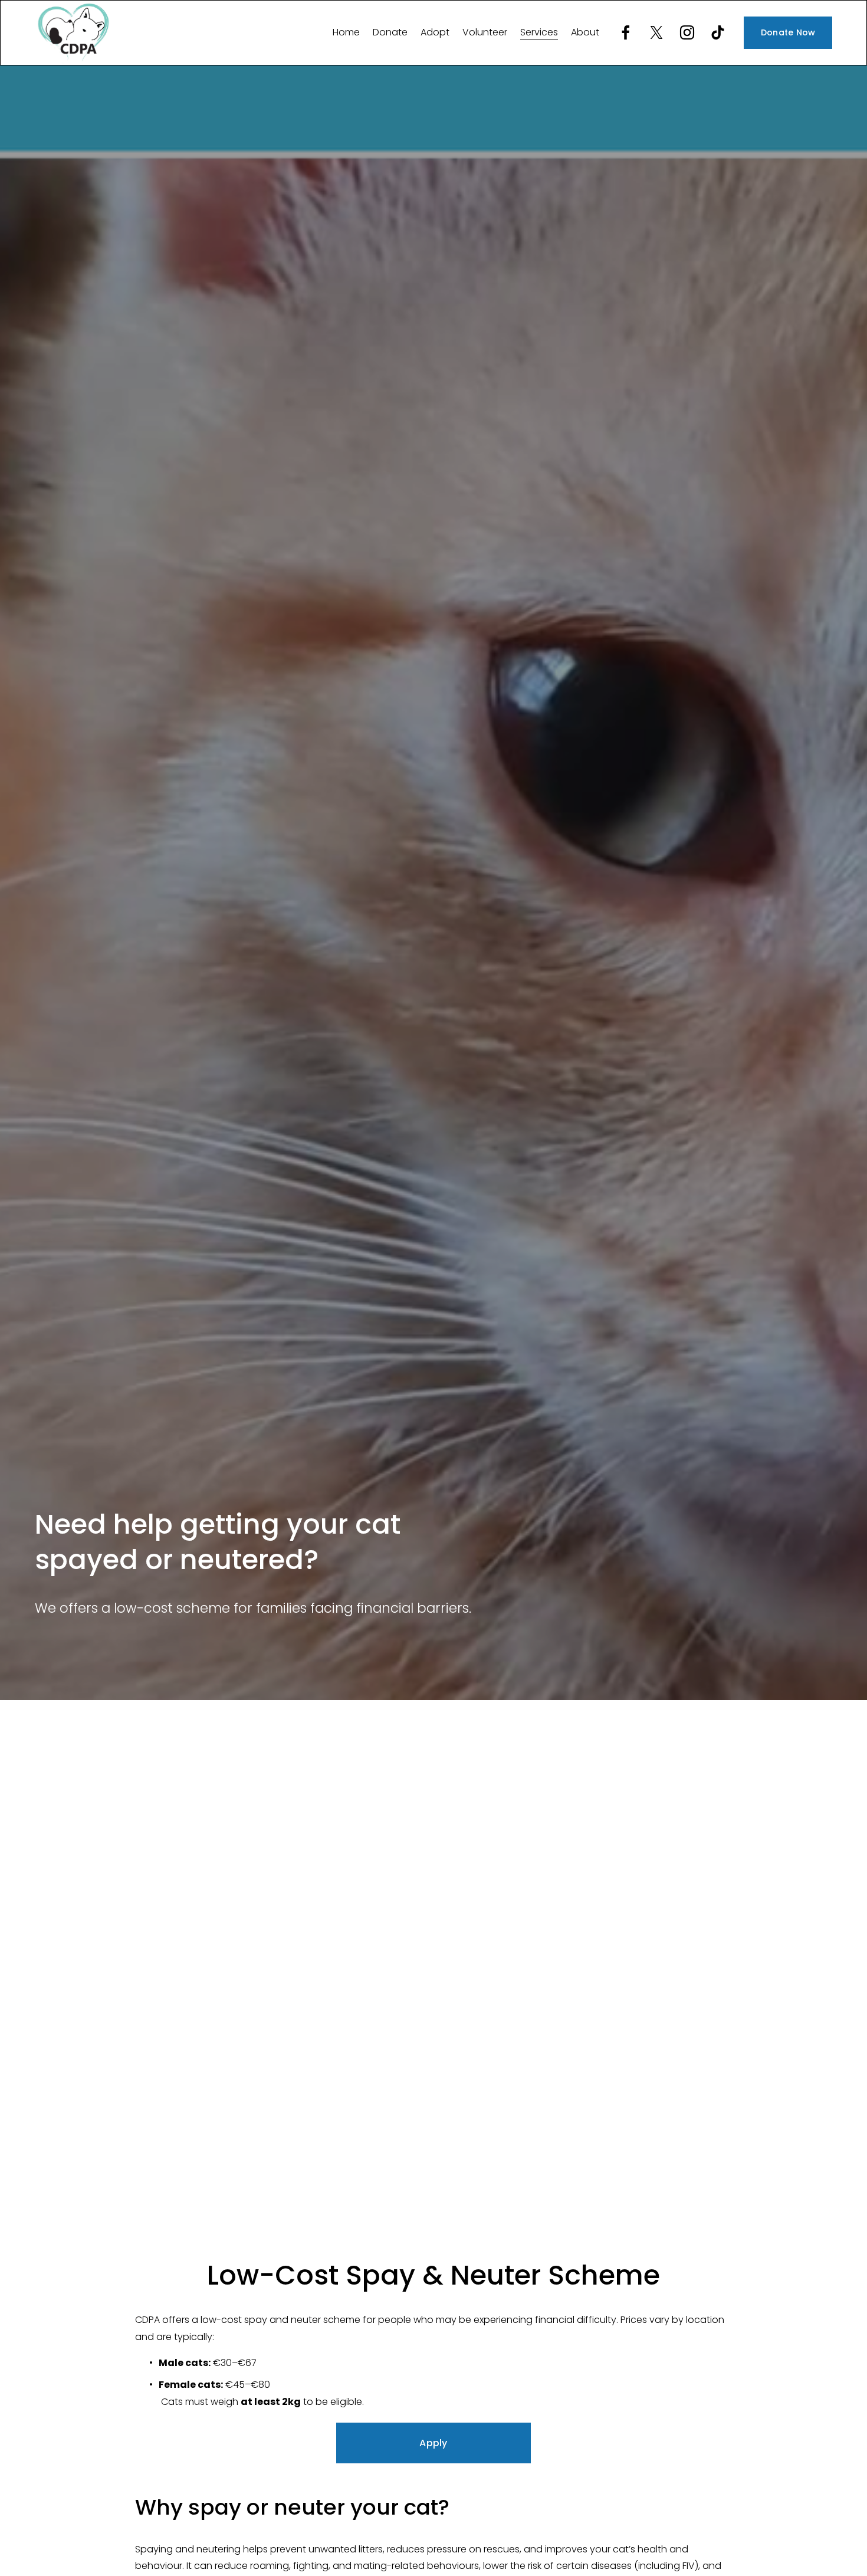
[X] (656, 32)
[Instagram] (687, 32)
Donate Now (788, 32)
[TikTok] (718, 32)
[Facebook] (626, 32)
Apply (433, 2443)
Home (346, 32)
